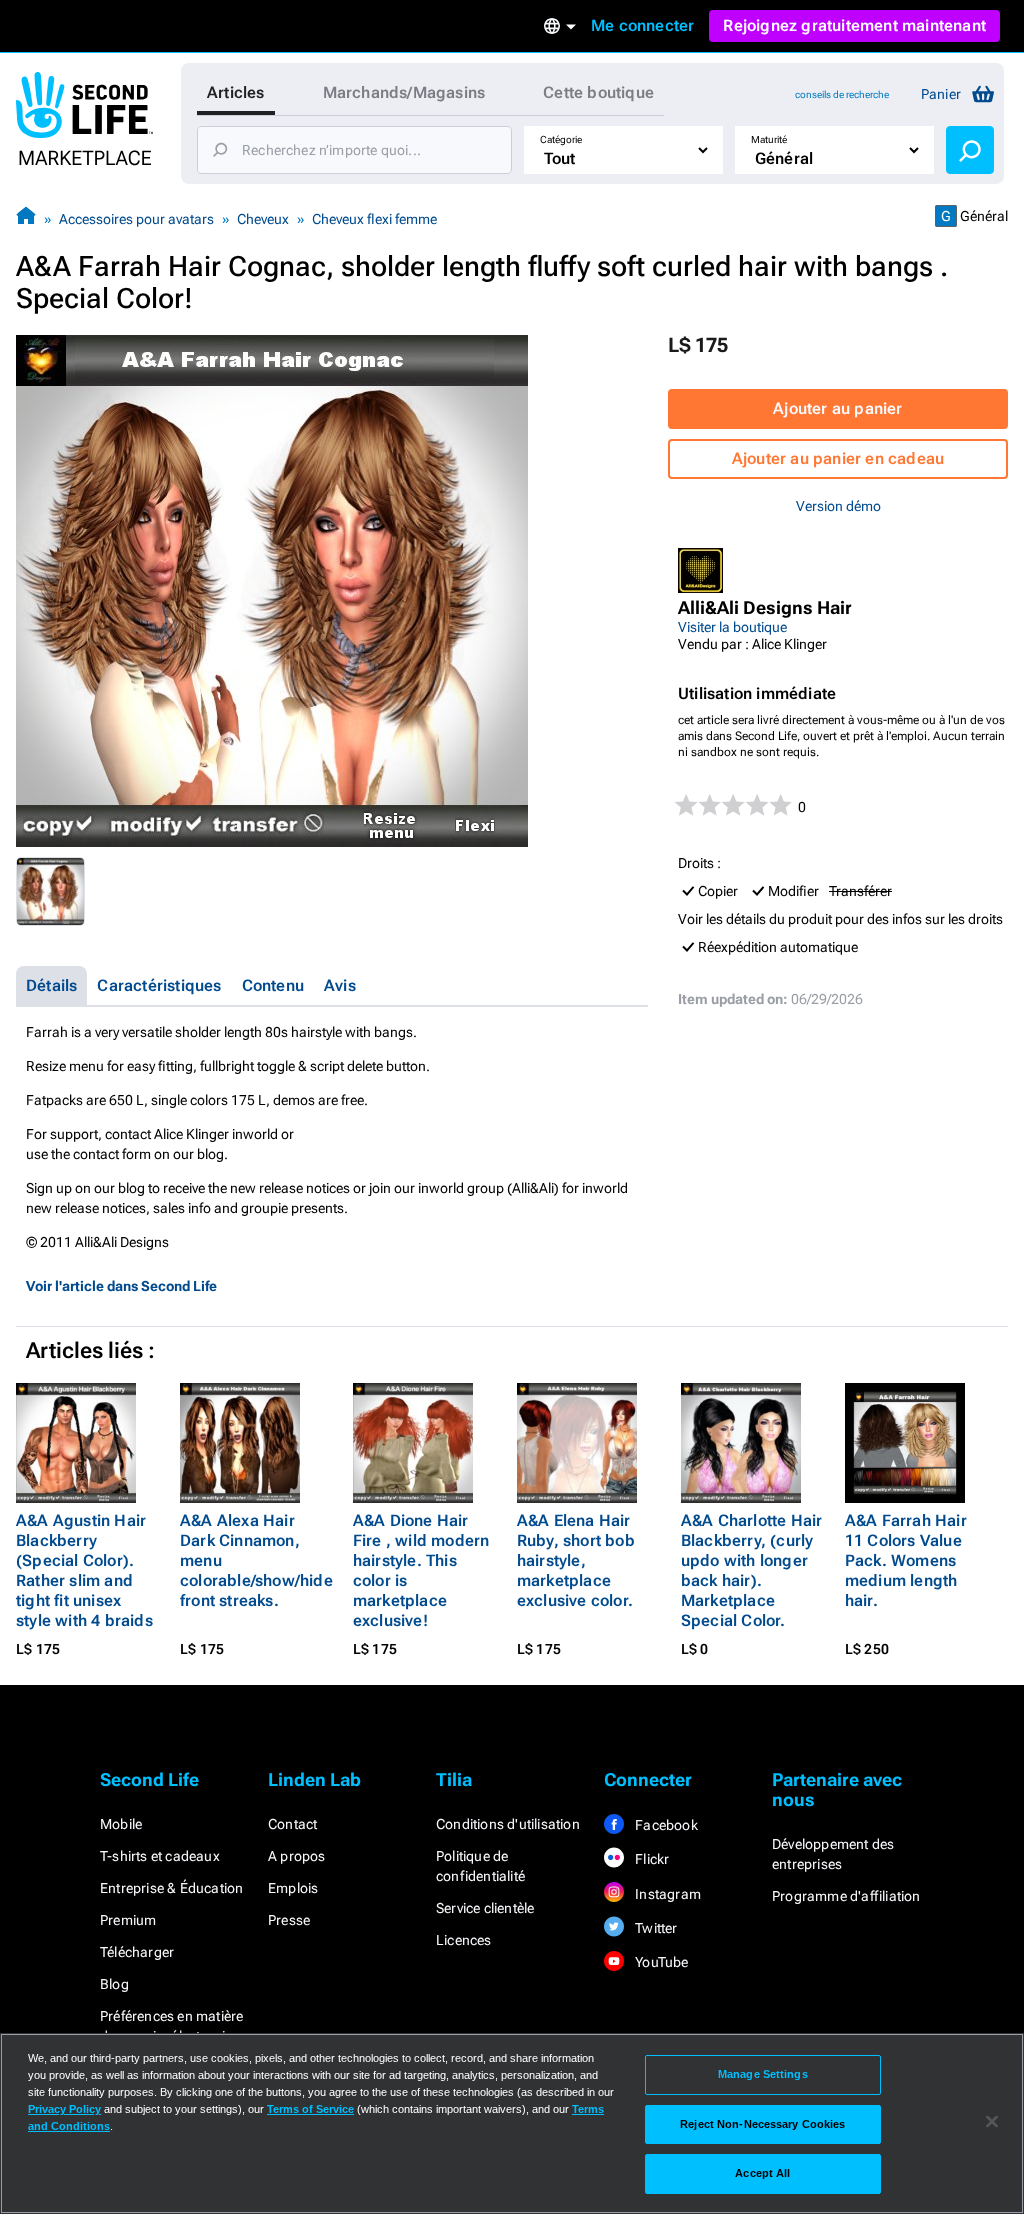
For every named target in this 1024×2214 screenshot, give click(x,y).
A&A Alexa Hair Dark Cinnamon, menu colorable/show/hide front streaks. (256, 1560)
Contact (292, 1824)
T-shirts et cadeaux (160, 1856)
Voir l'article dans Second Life (121, 1286)
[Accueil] (26, 218)
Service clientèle (485, 1908)
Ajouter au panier (837, 408)
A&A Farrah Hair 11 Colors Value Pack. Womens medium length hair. (906, 1560)
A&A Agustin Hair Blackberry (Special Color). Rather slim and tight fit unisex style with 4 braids (84, 1570)
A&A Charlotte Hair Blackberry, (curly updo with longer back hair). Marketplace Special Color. (752, 1570)
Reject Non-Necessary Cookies (762, 2124)
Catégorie (561, 139)
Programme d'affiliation (846, 1896)
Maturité (769, 139)
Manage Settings (763, 2074)
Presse (289, 1920)
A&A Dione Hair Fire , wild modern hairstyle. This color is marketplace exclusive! (421, 1570)
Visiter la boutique (732, 627)
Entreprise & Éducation (171, 1888)
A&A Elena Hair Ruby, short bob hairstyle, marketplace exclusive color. (576, 1560)
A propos (297, 1856)
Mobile (121, 1824)
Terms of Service (310, 2109)
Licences (464, 1940)
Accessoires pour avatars (136, 219)
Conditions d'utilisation (508, 1824)
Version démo (838, 506)
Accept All (762, 2173)
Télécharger (137, 1952)
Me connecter (642, 25)
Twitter (655, 1928)
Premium (128, 1920)
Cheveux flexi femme (374, 219)
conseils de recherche (842, 94)
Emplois (293, 1888)
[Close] (992, 2122)
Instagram (666, 1894)
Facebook (665, 1825)
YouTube (660, 1962)
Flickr (650, 1859)
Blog (114, 1984)
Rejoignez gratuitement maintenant (854, 25)
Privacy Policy (64, 2109)
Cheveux (263, 219)
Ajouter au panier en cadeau (838, 458)
